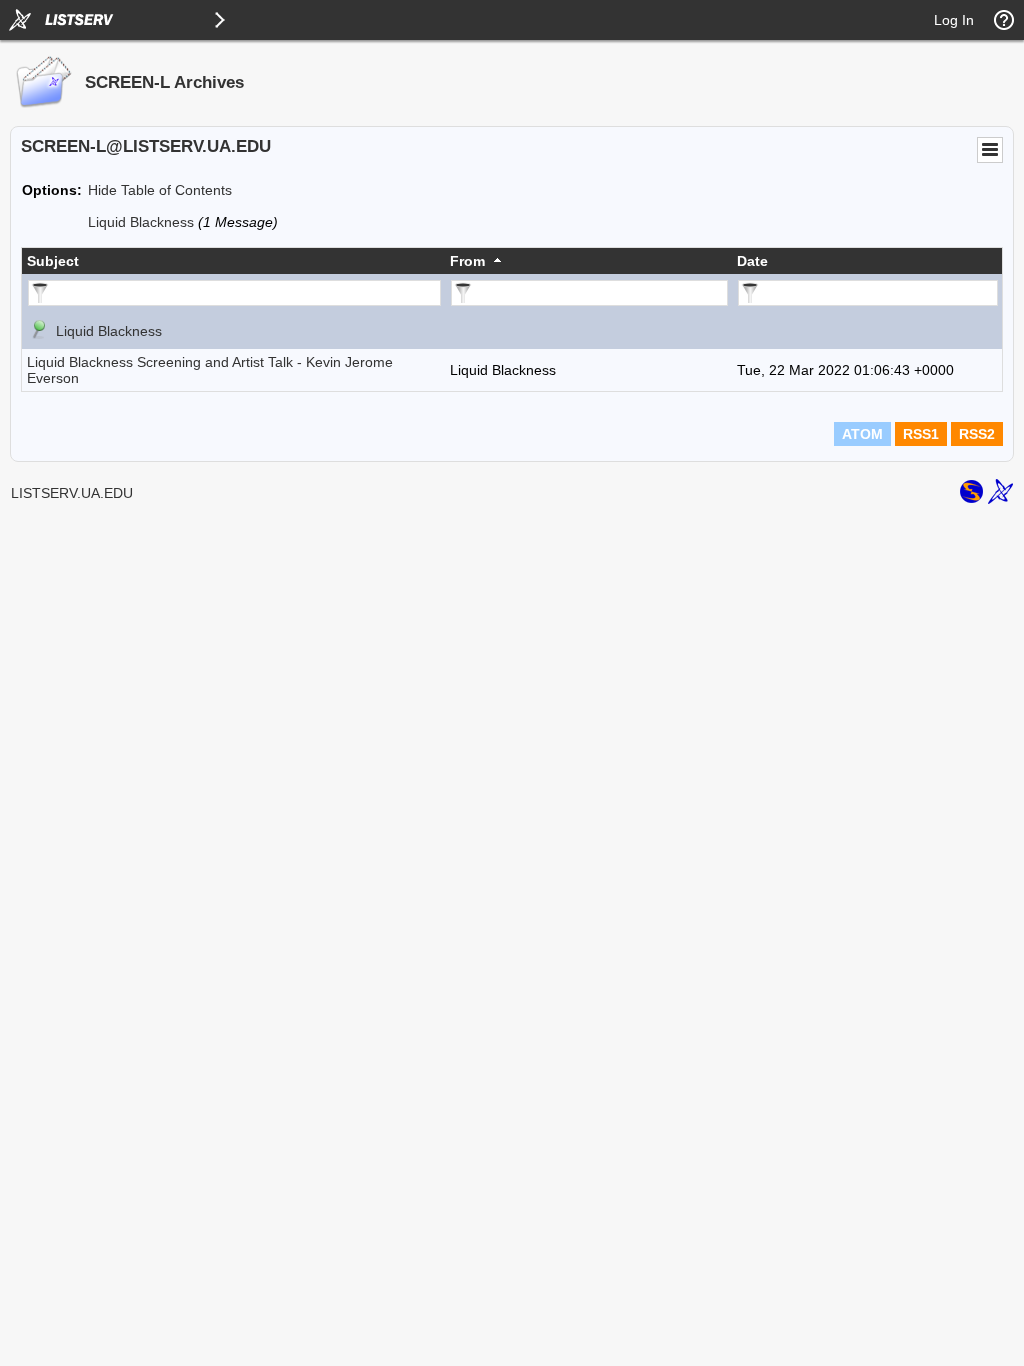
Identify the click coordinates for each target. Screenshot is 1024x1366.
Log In (954, 20)
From (467, 261)
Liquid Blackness (141, 222)
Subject (53, 261)
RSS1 (921, 434)
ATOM (862, 434)
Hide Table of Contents (160, 190)
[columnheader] (233, 261)
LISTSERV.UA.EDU (72, 493)
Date (752, 261)
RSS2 (977, 434)
